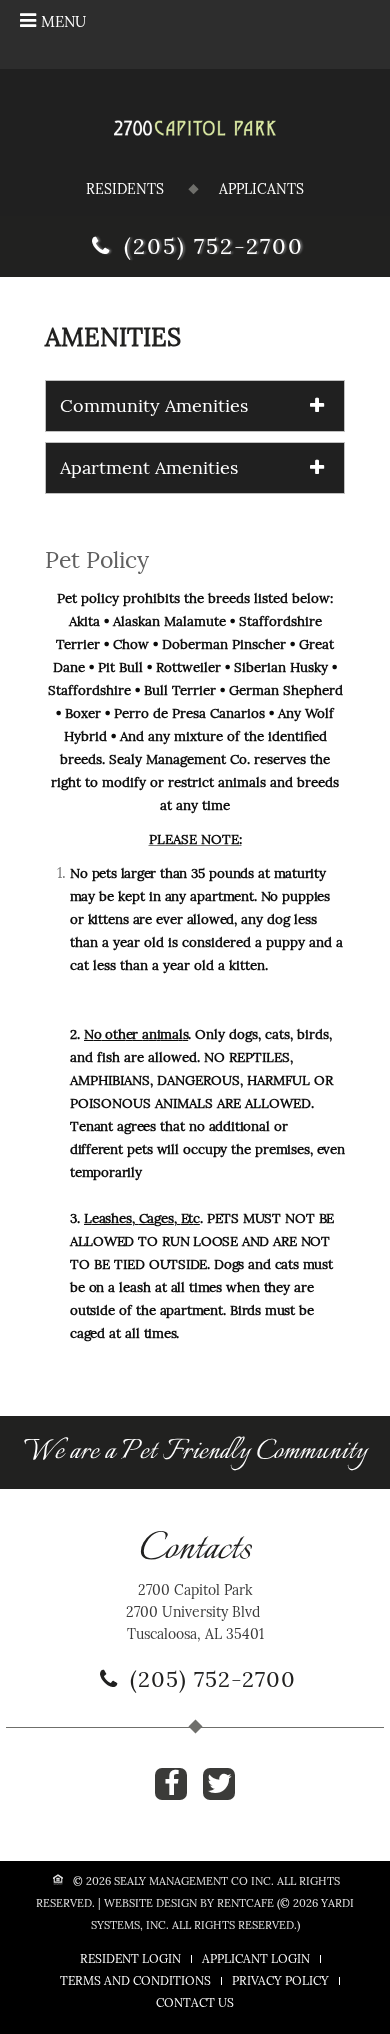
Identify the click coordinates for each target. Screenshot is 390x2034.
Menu (63, 22)
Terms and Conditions (135, 1981)
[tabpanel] (195, 406)
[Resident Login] (125, 189)
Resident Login (130, 1959)
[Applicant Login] (261, 189)
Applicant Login (256, 1959)
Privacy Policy (280, 1981)
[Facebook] (171, 1784)
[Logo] (195, 80)
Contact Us (195, 2003)
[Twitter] (219, 1784)
